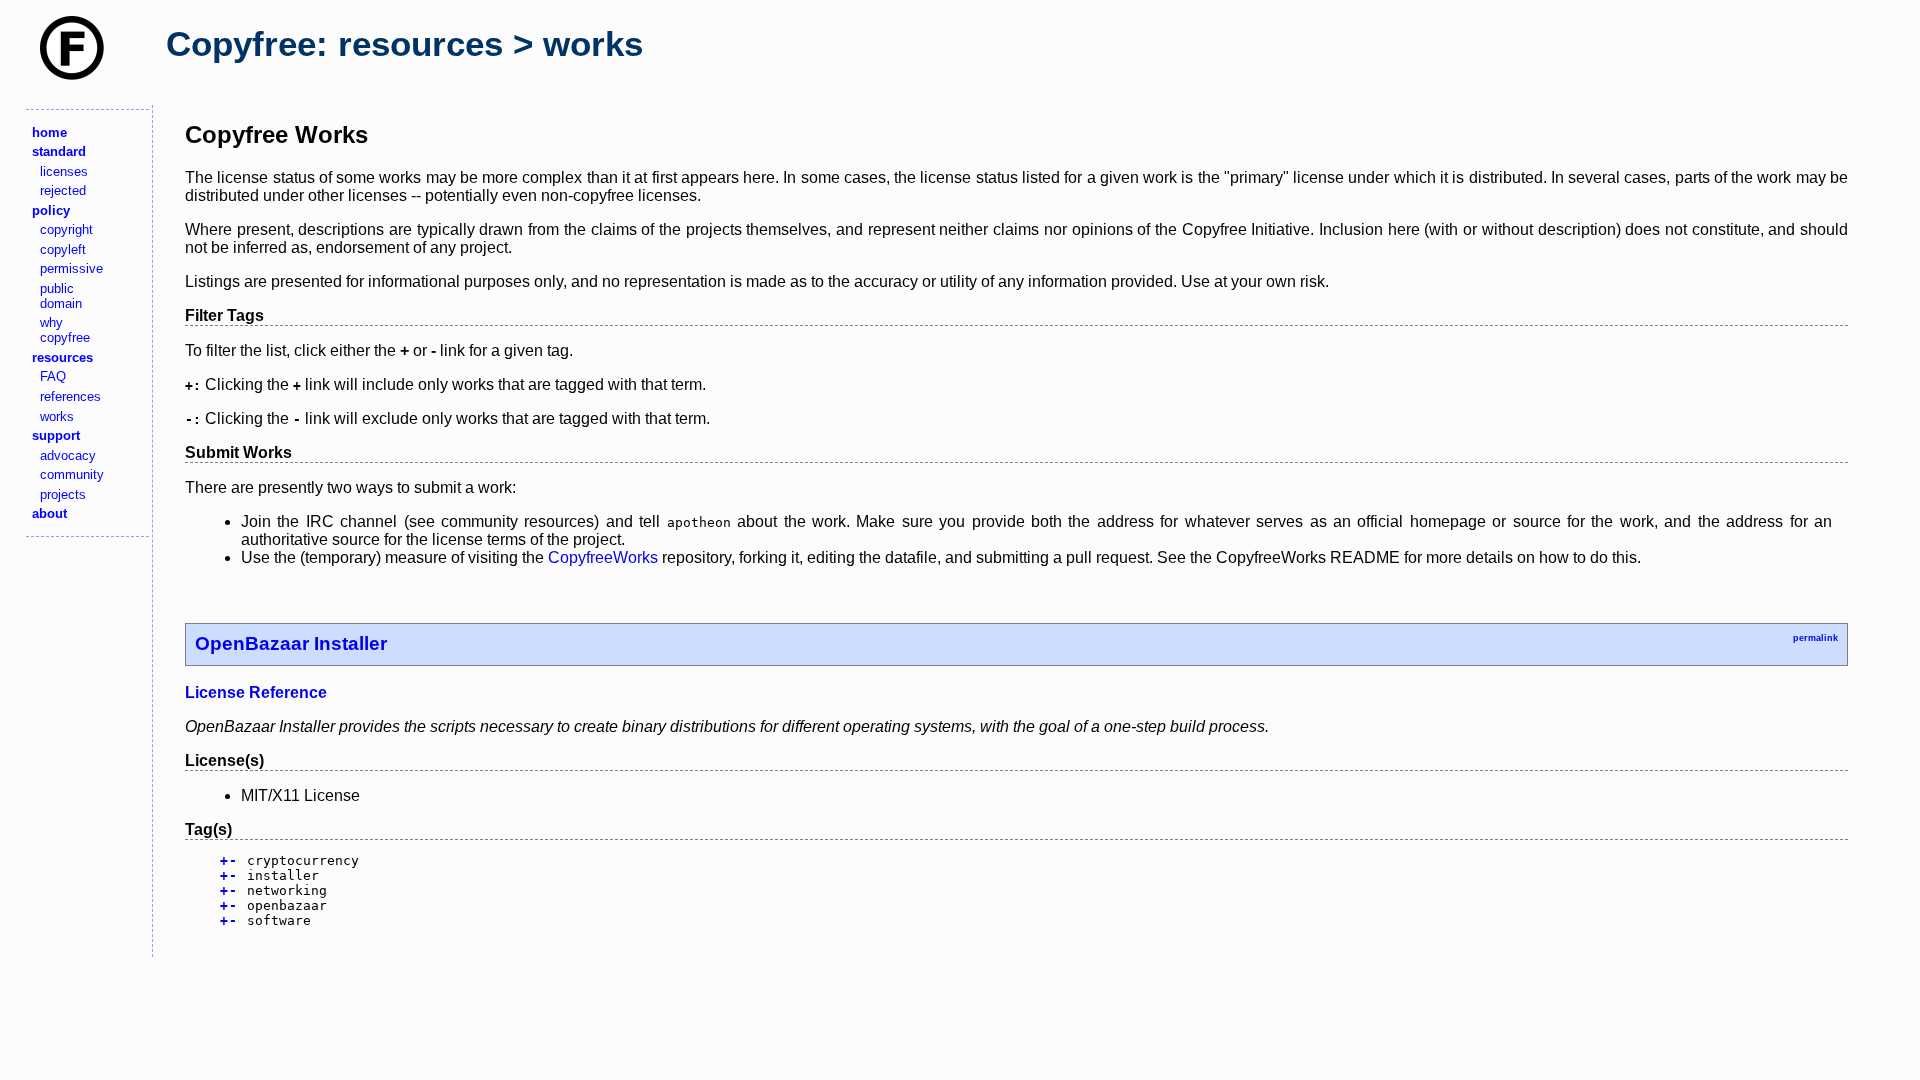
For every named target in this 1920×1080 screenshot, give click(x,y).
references (70, 396)
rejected (63, 190)
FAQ (53, 376)
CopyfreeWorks (603, 557)
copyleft (63, 249)
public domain (61, 296)
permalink (1815, 638)
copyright (66, 229)
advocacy (68, 455)
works (57, 416)
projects (63, 494)
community (72, 474)
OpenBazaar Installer (291, 643)
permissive (71, 268)
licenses (64, 171)
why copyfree (65, 330)
